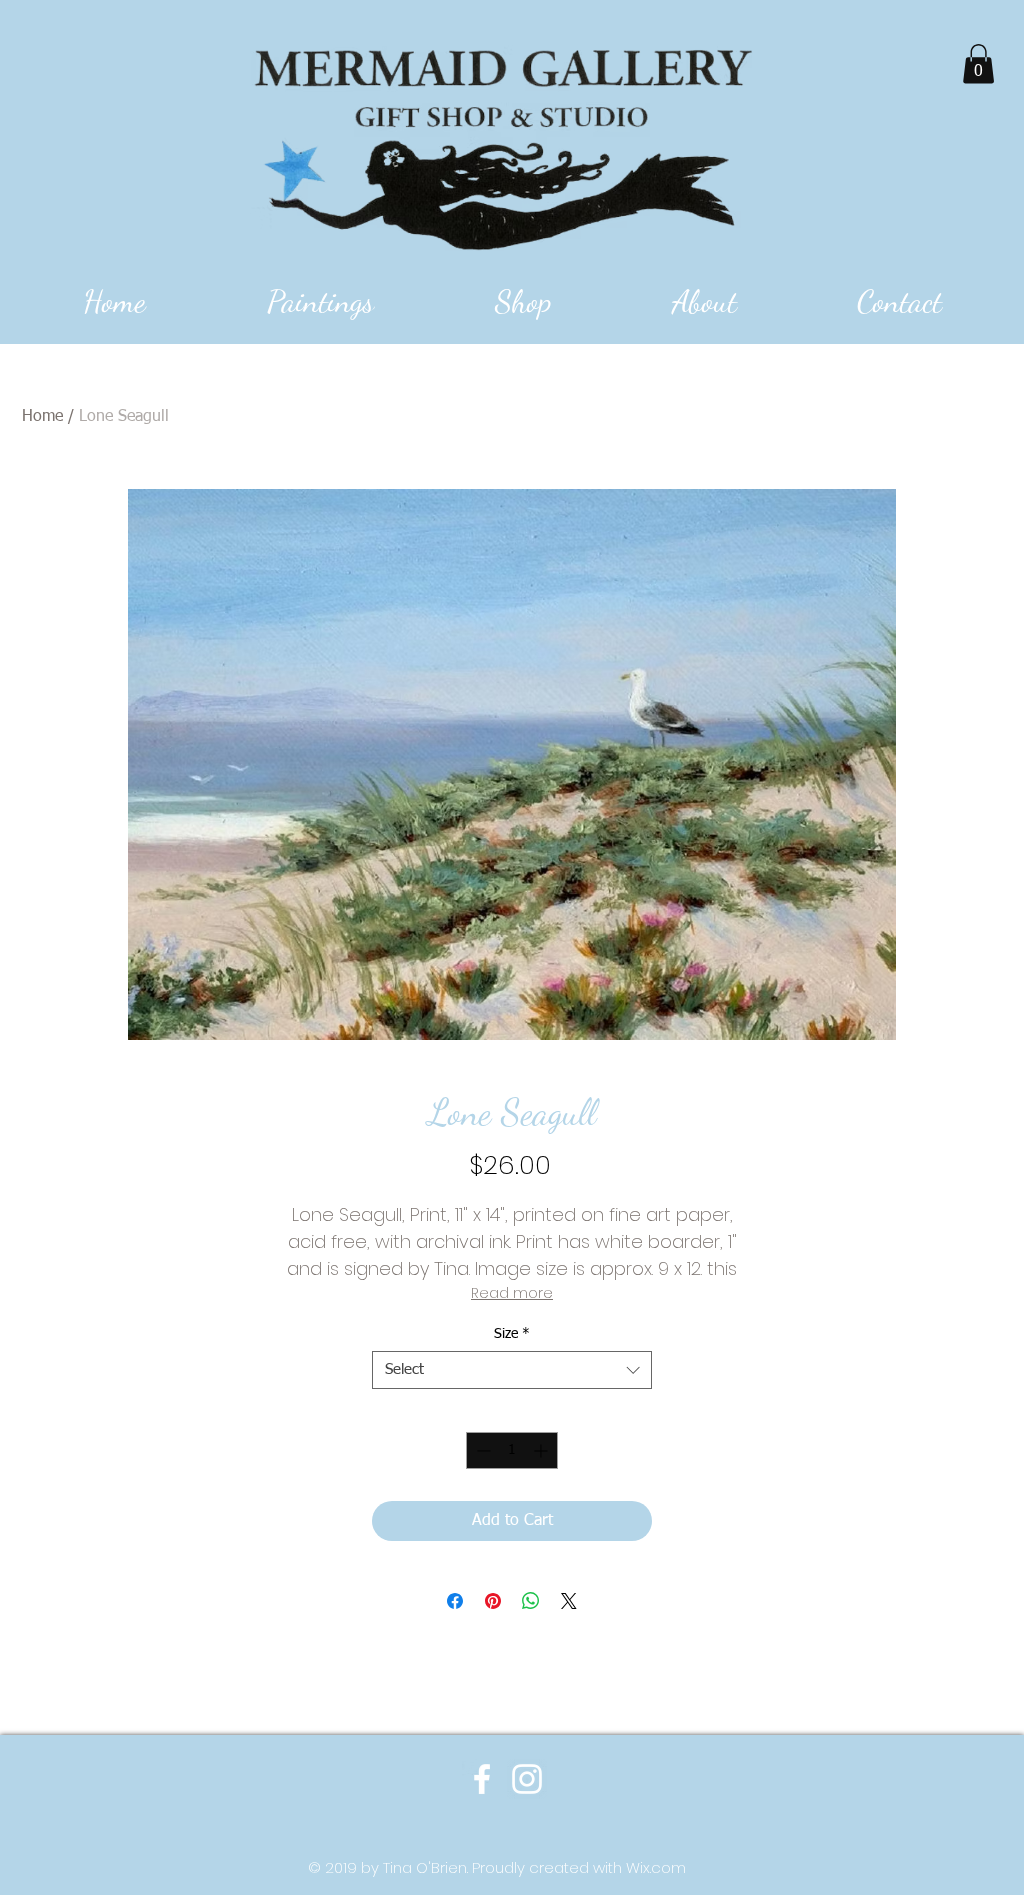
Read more (512, 1293)
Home (42, 417)
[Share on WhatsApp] (531, 1601)
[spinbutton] (512, 1450)
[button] (978, 63)
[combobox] (512, 1370)
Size (512, 1334)
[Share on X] (569, 1601)
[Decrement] (481, 1450)
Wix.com (656, 1867)
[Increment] (542, 1450)
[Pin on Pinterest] (493, 1601)
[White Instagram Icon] (527, 1779)
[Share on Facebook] (455, 1601)
